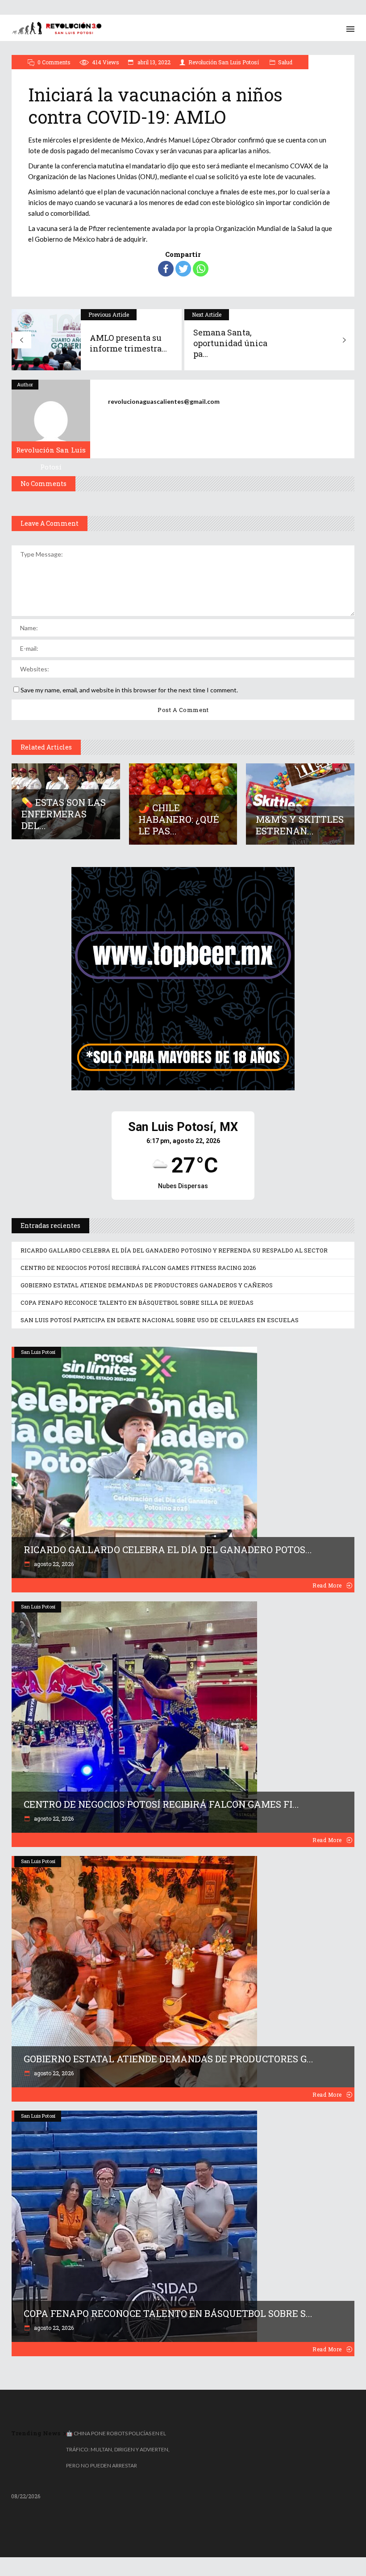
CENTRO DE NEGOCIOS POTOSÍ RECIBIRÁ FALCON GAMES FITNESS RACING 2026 (138, 1268)
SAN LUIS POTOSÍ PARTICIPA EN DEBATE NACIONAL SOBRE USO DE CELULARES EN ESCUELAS (160, 1320)
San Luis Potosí (38, 1352)
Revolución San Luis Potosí (224, 62)
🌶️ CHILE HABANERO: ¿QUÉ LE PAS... (179, 819)
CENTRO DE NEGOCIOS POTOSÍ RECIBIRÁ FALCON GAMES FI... (161, 1804)
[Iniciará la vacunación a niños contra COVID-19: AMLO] (51, 419)
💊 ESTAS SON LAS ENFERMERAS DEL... (64, 814)
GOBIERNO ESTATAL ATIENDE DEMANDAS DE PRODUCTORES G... (168, 2059)
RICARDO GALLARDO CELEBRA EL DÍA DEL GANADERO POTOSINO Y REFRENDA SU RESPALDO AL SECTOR (174, 1250)
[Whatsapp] (201, 269)
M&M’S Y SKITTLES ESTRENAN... (300, 825)
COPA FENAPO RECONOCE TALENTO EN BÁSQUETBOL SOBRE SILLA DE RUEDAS (137, 1303)
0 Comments (54, 62)
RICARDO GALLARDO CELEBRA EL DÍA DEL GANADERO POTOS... (168, 1550)
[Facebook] (166, 269)
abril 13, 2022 (153, 62)
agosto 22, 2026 (53, 1564)
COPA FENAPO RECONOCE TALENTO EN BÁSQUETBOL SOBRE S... (168, 2313)
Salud (285, 62)
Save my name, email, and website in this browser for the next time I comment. (129, 690)
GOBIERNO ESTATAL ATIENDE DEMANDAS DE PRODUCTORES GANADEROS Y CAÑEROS (147, 1285)
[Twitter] (183, 269)
